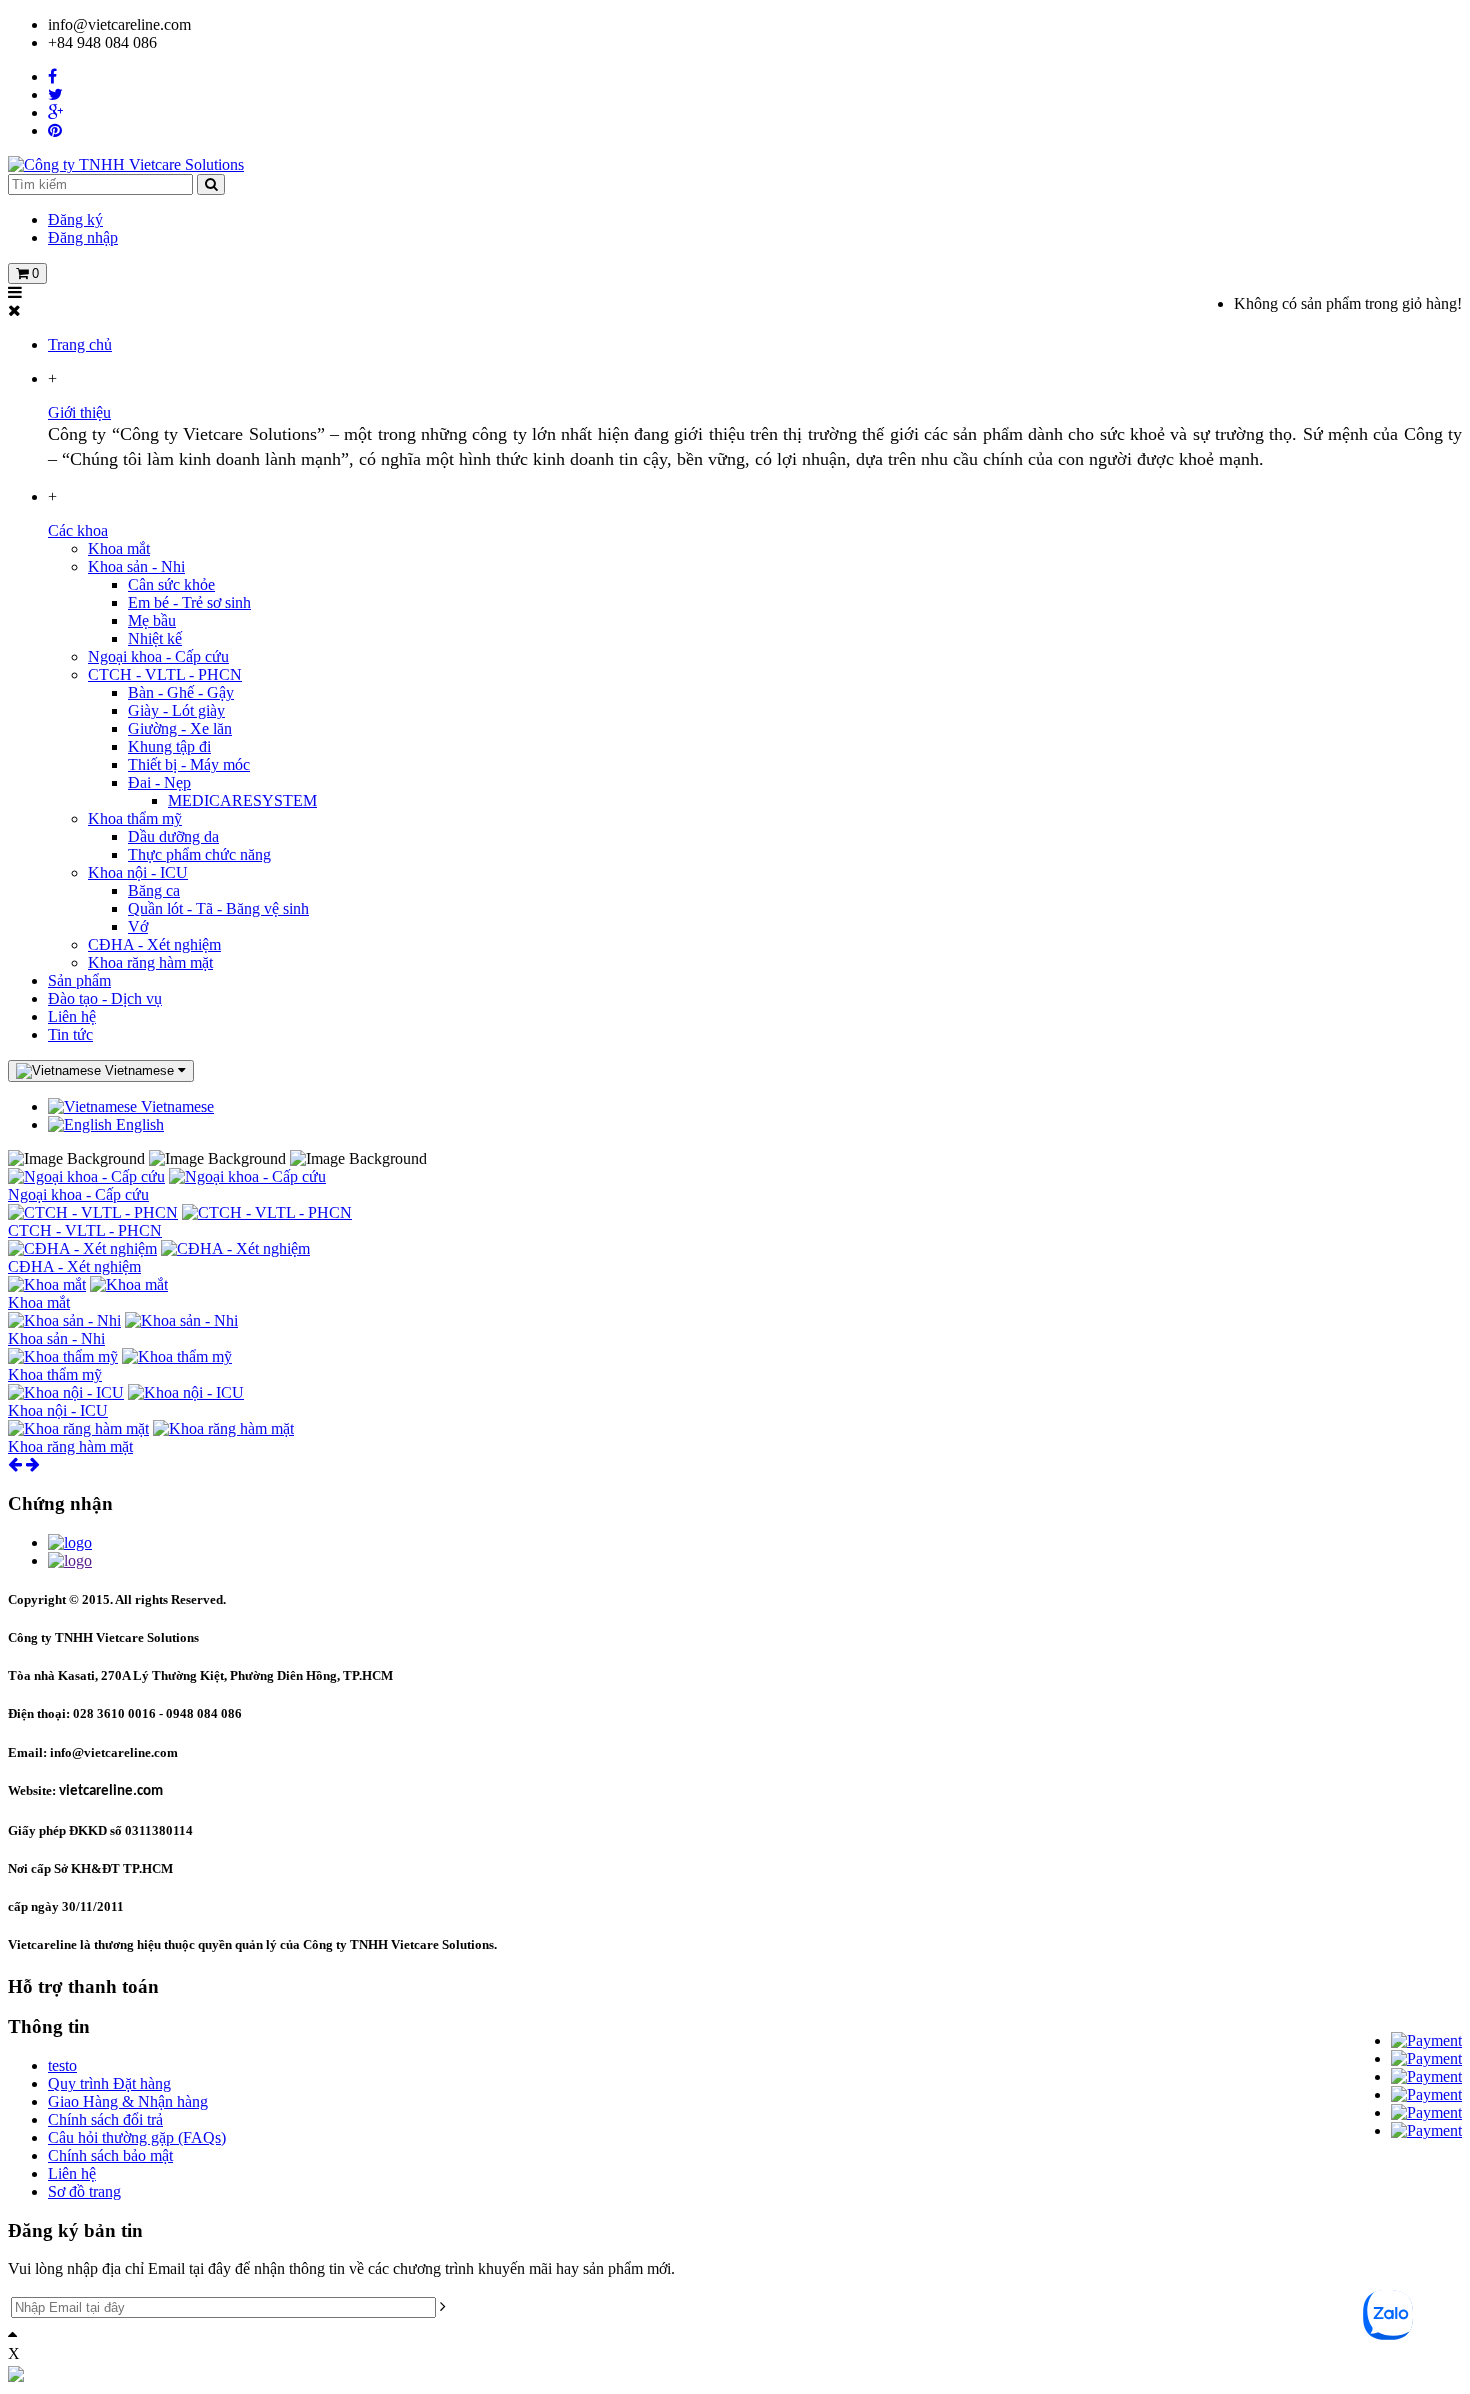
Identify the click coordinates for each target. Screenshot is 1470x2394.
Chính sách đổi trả (105, 2119)
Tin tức (70, 1034)
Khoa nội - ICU (138, 872)
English (138, 1124)
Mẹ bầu (152, 620)
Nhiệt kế (155, 638)
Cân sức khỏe (171, 584)
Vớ (138, 926)
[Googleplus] (55, 112)
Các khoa (78, 530)
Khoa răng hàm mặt (150, 962)
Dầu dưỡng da (173, 836)
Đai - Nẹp (159, 782)
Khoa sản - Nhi (136, 566)
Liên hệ (72, 1016)
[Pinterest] (55, 130)
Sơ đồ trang (84, 2191)
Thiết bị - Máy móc (189, 764)
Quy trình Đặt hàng (109, 2083)
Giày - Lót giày (176, 710)
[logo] (70, 1542)
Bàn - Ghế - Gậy (181, 692)
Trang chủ (80, 344)
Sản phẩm (79, 980)
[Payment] (1426, 2040)
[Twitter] (55, 94)
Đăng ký (75, 219)
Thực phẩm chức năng (199, 854)
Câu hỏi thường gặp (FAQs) (137, 2137)
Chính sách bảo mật (110, 2155)
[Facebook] (52, 76)
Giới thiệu (79, 412)
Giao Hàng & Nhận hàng (128, 2101)
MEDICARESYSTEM (242, 800)
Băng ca (154, 890)
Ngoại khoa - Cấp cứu (158, 656)
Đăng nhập (83, 237)
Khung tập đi (169, 746)
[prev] (15, 1464)
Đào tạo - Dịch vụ (105, 998)
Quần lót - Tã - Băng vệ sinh (218, 908)
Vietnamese (175, 1106)
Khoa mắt (119, 548)
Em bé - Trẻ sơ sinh (189, 602)
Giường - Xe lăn (180, 728)
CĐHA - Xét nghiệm (154, 944)
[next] (33, 1464)
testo (62, 2065)
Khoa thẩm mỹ (135, 818)
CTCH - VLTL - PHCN (165, 674)
